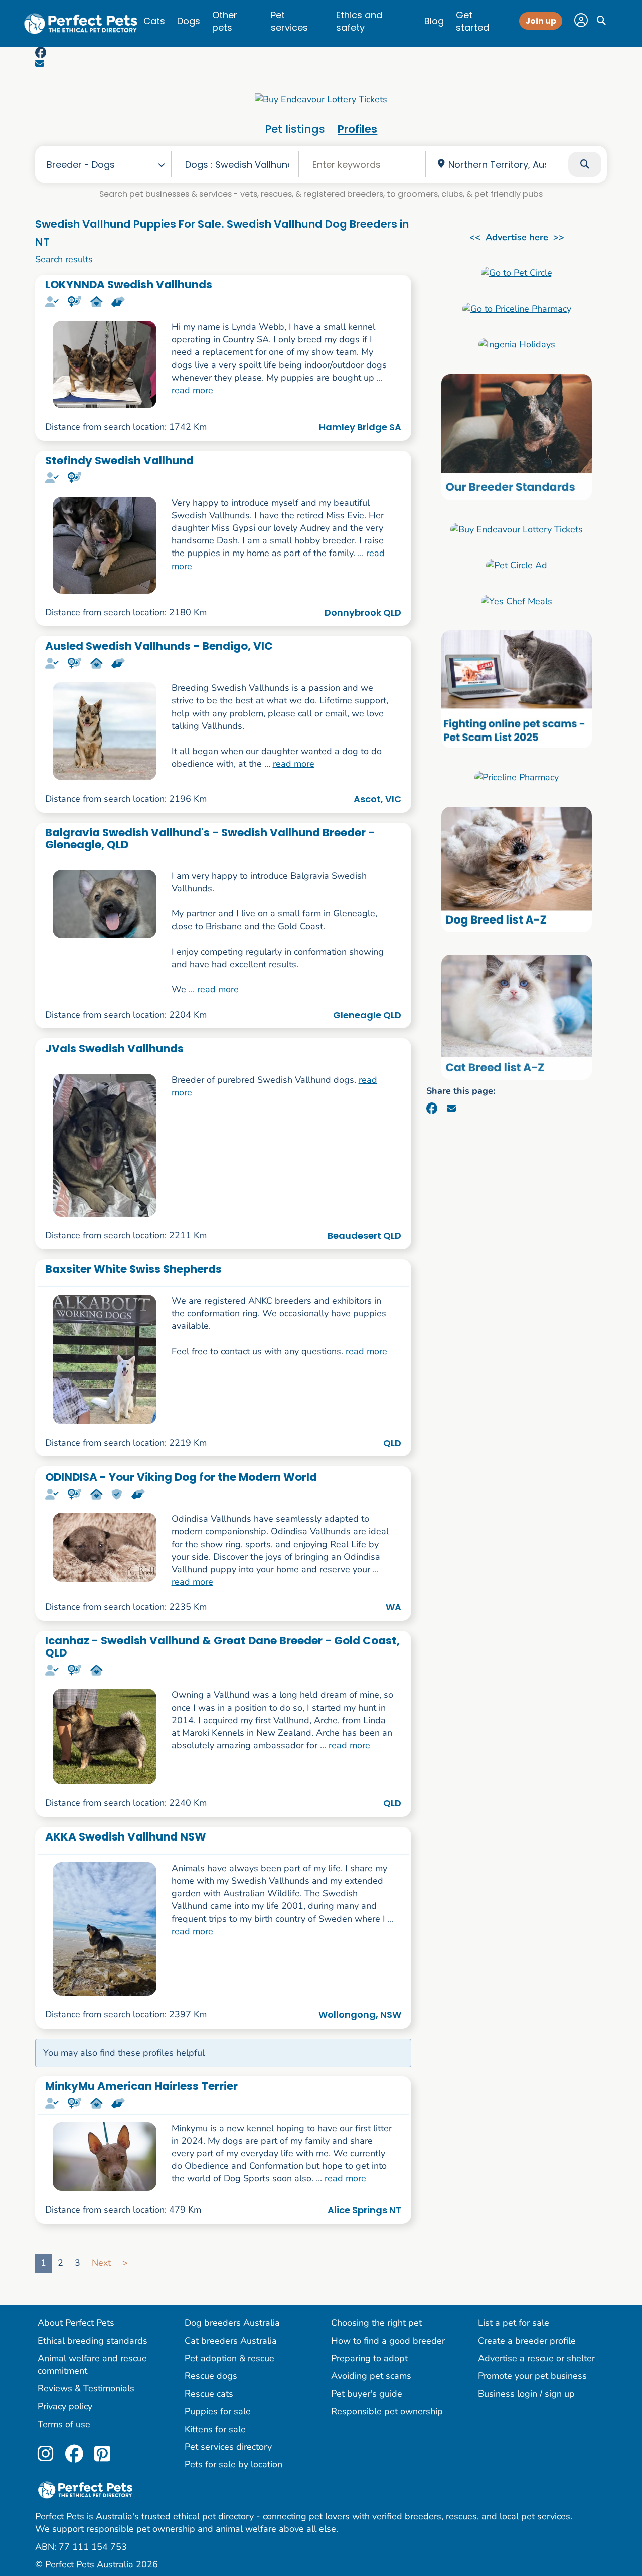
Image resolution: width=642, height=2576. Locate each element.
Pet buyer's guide (367, 2394)
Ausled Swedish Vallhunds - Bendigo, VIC (159, 646)
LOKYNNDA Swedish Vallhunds (129, 285)
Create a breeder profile (527, 2341)
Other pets (225, 21)
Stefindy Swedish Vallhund (119, 461)
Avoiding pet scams (371, 2376)
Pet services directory (228, 2447)
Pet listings (295, 129)
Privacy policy (65, 2406)
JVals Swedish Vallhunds (114, 1049)
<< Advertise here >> (517, 237)
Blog (434, 21)
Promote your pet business (532, 2376)
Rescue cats (209, 2394)
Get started (472, 21)
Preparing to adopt (369, 2358)
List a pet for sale (514, 2323)
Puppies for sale (218, 2411)
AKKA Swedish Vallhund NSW (126, 1837)
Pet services (289, 21)
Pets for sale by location (233, 2464)
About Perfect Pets (76, 2323)
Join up (541, 21)
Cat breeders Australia (231, 2341)
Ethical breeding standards (93, 2341)
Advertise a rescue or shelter (536, 2358)
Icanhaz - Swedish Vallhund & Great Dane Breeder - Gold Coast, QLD (222, 1646)
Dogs (189, 21)
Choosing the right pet (376, 2323)
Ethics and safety (359, 21)
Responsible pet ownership (387, 2411)
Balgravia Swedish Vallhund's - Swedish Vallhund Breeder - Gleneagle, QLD (210, 838)
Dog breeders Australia (232, 2323)
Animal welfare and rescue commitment (92, 2365)
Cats (154, 21)
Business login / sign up (526, 2394)
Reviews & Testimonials (86, 2388)
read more (192, 390)
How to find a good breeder (388, 2341)
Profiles (357, 129)
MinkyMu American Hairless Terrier (141, 2086)
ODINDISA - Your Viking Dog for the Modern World (181, 1477)
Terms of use (64, 2424)
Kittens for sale (215, 2429)
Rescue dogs (211, 2376)
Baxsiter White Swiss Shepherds (133, 1269)
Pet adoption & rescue (229, 2358)
